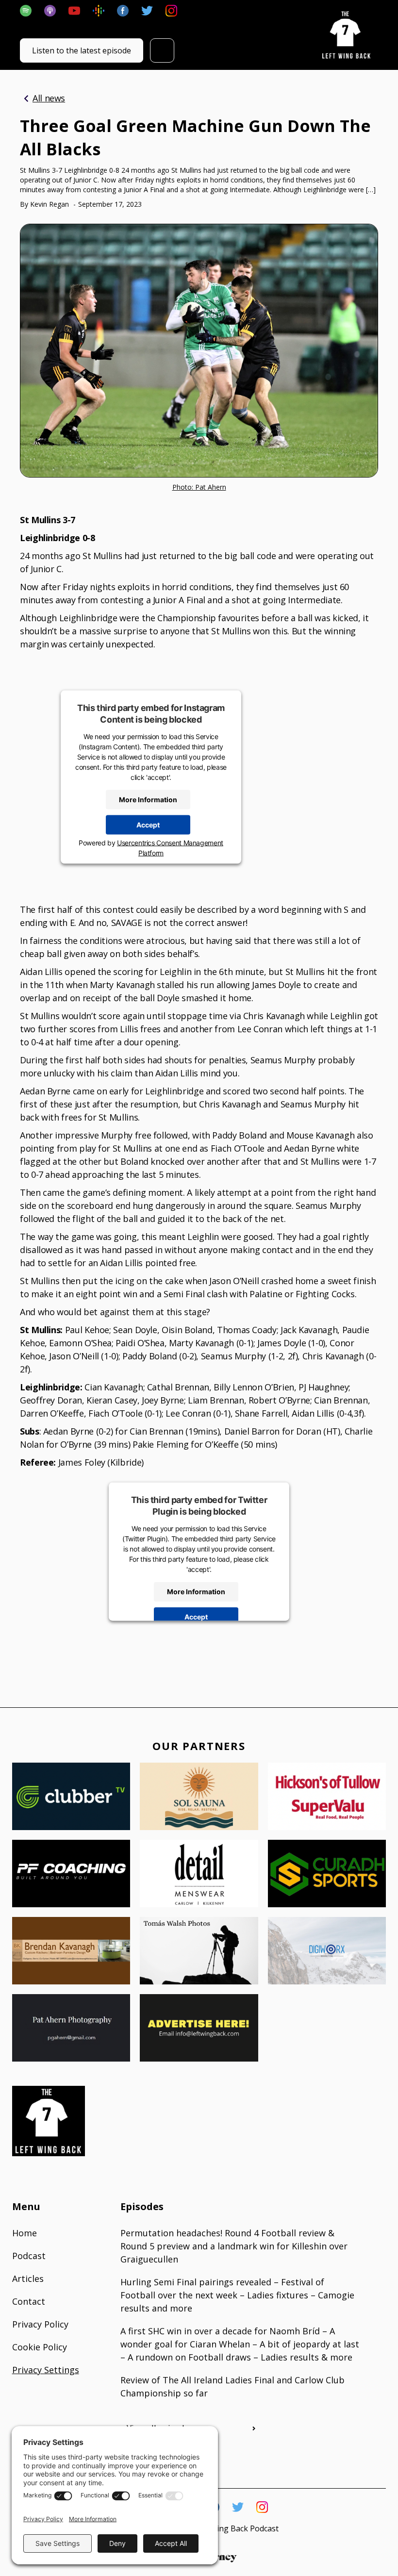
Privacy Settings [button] (46, 2370)
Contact (29, 2301)
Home (25, 2233)
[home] (347, 35)
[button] (162, 50)
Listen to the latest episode (82, 50)
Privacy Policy (40, 2324)
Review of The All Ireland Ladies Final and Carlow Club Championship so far (232, 2386)
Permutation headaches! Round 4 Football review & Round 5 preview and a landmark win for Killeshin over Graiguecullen (234, 2246)
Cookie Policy (40, 2347)
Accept (148, 825)
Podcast (29, 2256)
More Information (148, 800)
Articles (28, 2279)
